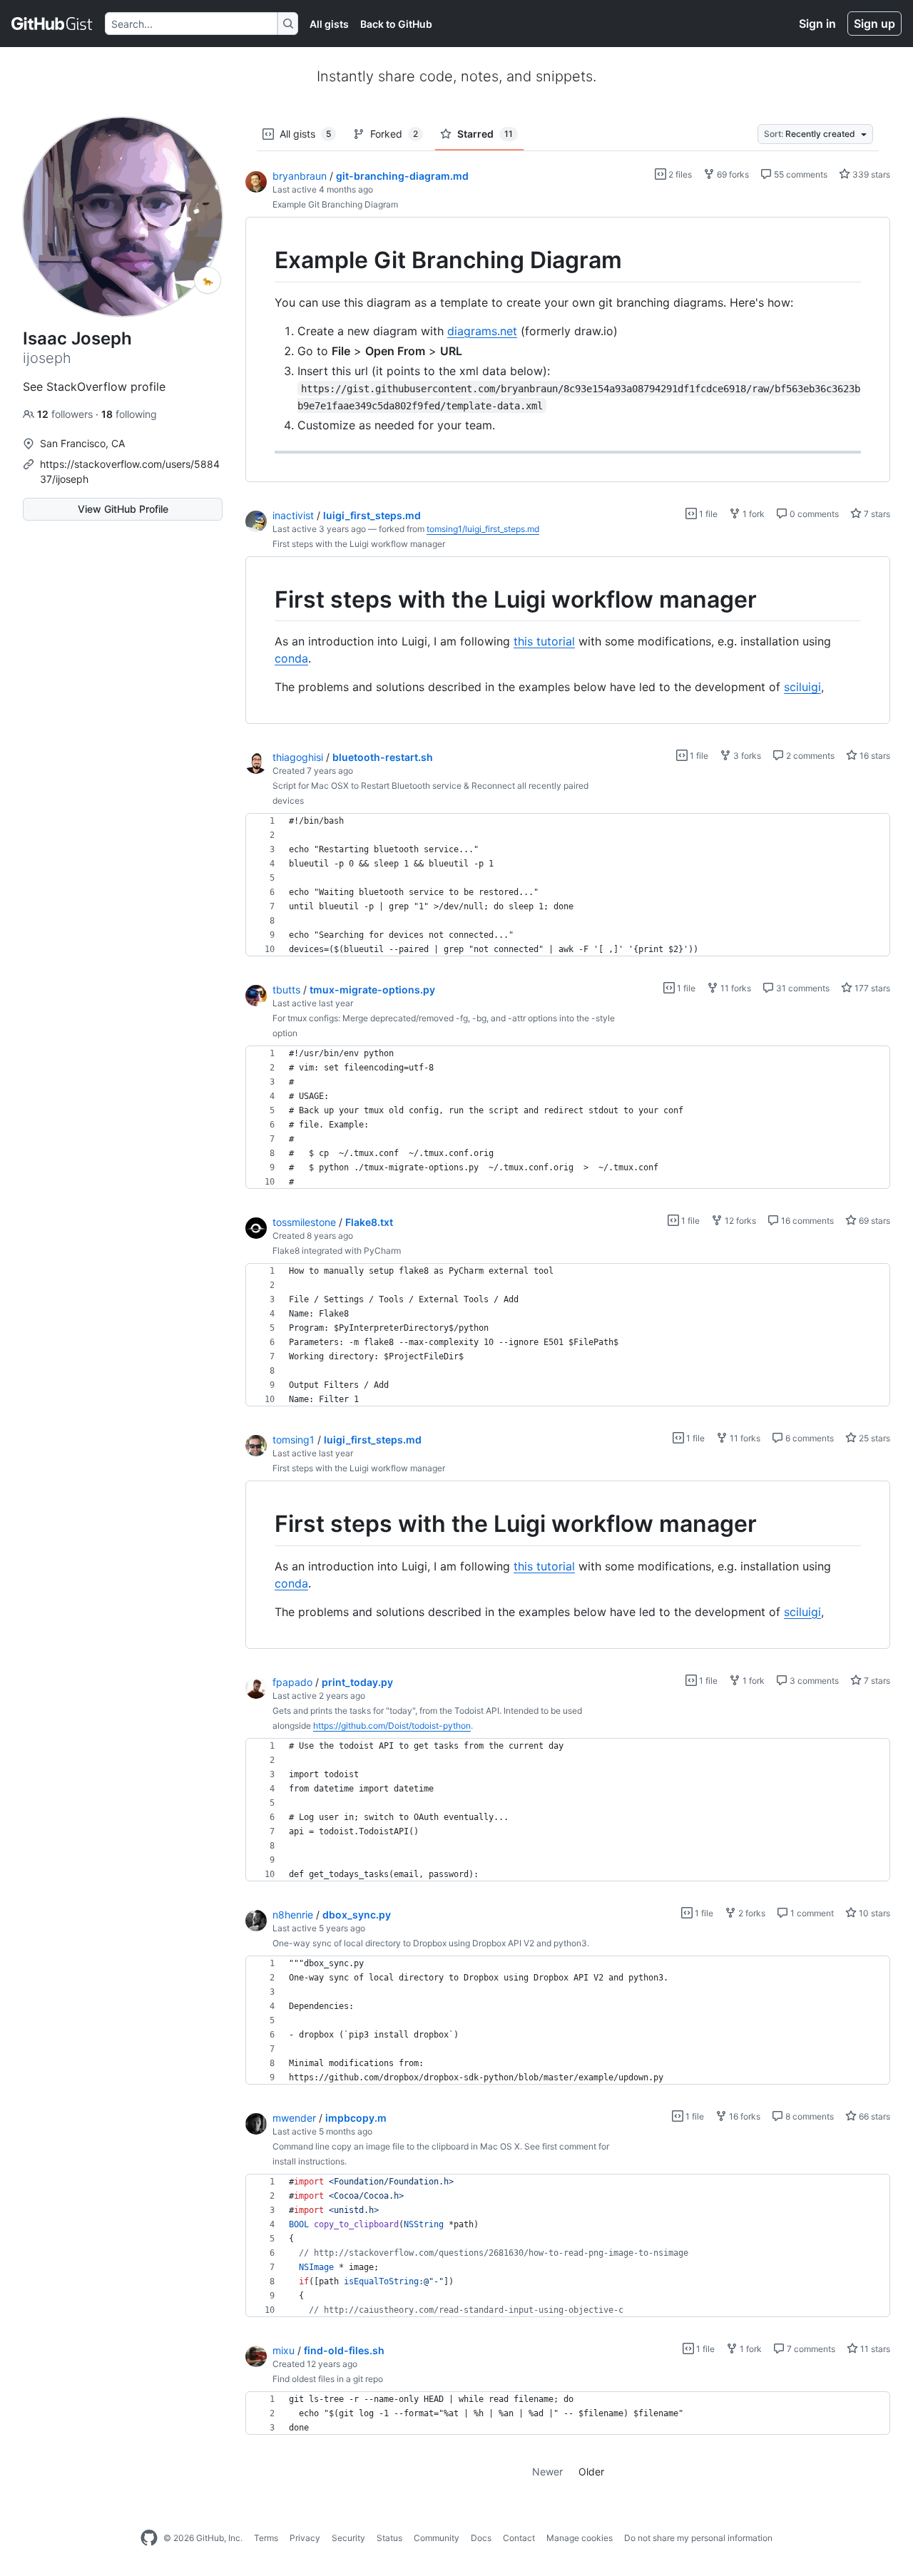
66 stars (873, 2116)
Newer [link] (547, 2472)
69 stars (873, 1221)
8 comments (809, 2116)
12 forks (739, 1221)
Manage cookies (580, 2538)
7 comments (810, 2349)
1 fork (753, 514)
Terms (266, 2538)
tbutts (286, 990)
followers (66, 414)
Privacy (305, 2538)
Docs (481, 2538)
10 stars (873, 1913)
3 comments (813, 1681)
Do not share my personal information (698, 2538)
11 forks (735, 988)
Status (389, 2538)
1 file (707, 514)
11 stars (874, 2349)
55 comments (800, 174)
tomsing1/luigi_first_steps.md (483, 529)
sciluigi (802, 687)
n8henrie (293, 1915)
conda (291, 658)
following (129, 414)
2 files (679, 174)
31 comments (802, 988)
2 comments (809, 756)
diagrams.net (482, 331)
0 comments (813, 514)
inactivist (293, 515)
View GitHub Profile (123, 509)
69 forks (732, 174)
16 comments (806, 1221)
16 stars (874, 756)
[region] (568, 350)
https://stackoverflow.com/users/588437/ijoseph (130, 471)
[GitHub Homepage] (149, 2538)
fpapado (292, 1682)
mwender (294, 2118)
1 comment (811, 1913)
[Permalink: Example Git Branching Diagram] (265, 260)
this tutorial (544, 641)
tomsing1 (294, 1440)
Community (437, 2538)
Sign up (874, 24)
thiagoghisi (298, 757)
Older (591, 2472)
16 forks (744, 2116)
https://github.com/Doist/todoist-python (392, 1726)
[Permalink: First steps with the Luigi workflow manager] (265, 600)
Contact (519, 2538)
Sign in (817, 24)
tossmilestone (304, 1222)
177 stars (871, 988)
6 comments (809, 1438)
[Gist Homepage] (52, 24)
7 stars (876, 514)
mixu (284, 2350)
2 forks (751, 1913)
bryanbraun (300, 176)
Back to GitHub (396, 24)
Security (348, 2538)
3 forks (746, 756)
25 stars (873, 1438)
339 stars (870, 174)
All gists (329, 24)
